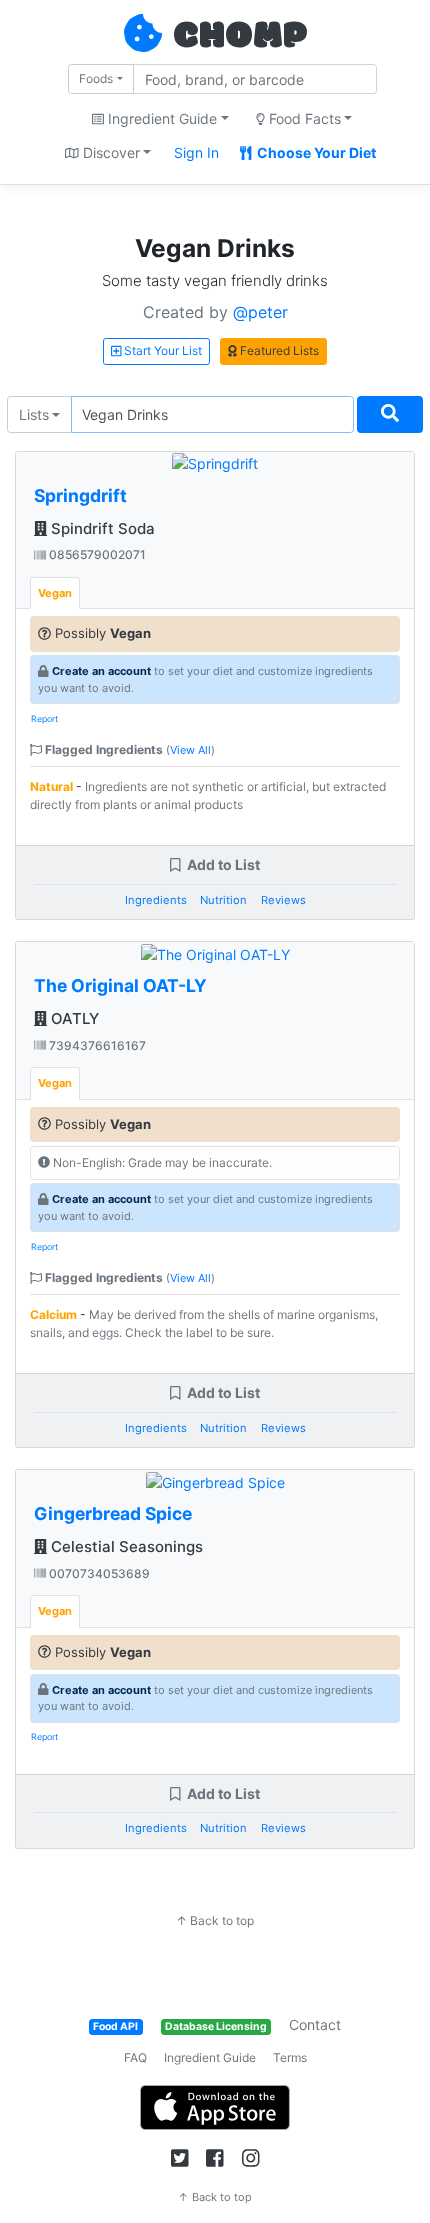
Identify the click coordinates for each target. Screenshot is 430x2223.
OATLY (73, 1018)
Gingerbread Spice (113, 1513)
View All (190, 750)
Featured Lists (278, 350)
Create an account (101, 671)
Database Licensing (216, 2026)
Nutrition (223, 900)
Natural (51, 786)
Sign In (196, 152)
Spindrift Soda (101, 528)
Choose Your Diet (315, 152)
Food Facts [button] (303, 118)
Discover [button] (109, 152)
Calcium (53, 1314)
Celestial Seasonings (125, 1546)
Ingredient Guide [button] (160, 118)
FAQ (135, 2057)
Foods (96, 78)
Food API (115, 2026)
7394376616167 (96, 1045)
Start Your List (161, 350)
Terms (290, 2057)
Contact (315, 2024)
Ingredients (156, 900)
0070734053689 (98, 1573)
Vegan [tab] (55, 593)
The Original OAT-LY (120, 985)
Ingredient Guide (210, 2057)
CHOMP (240, 37)
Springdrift (80, 495)
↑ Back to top (215, 1920)
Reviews (283, 900)
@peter (260, 312)
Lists (34, 414)
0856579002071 (96, 554)
